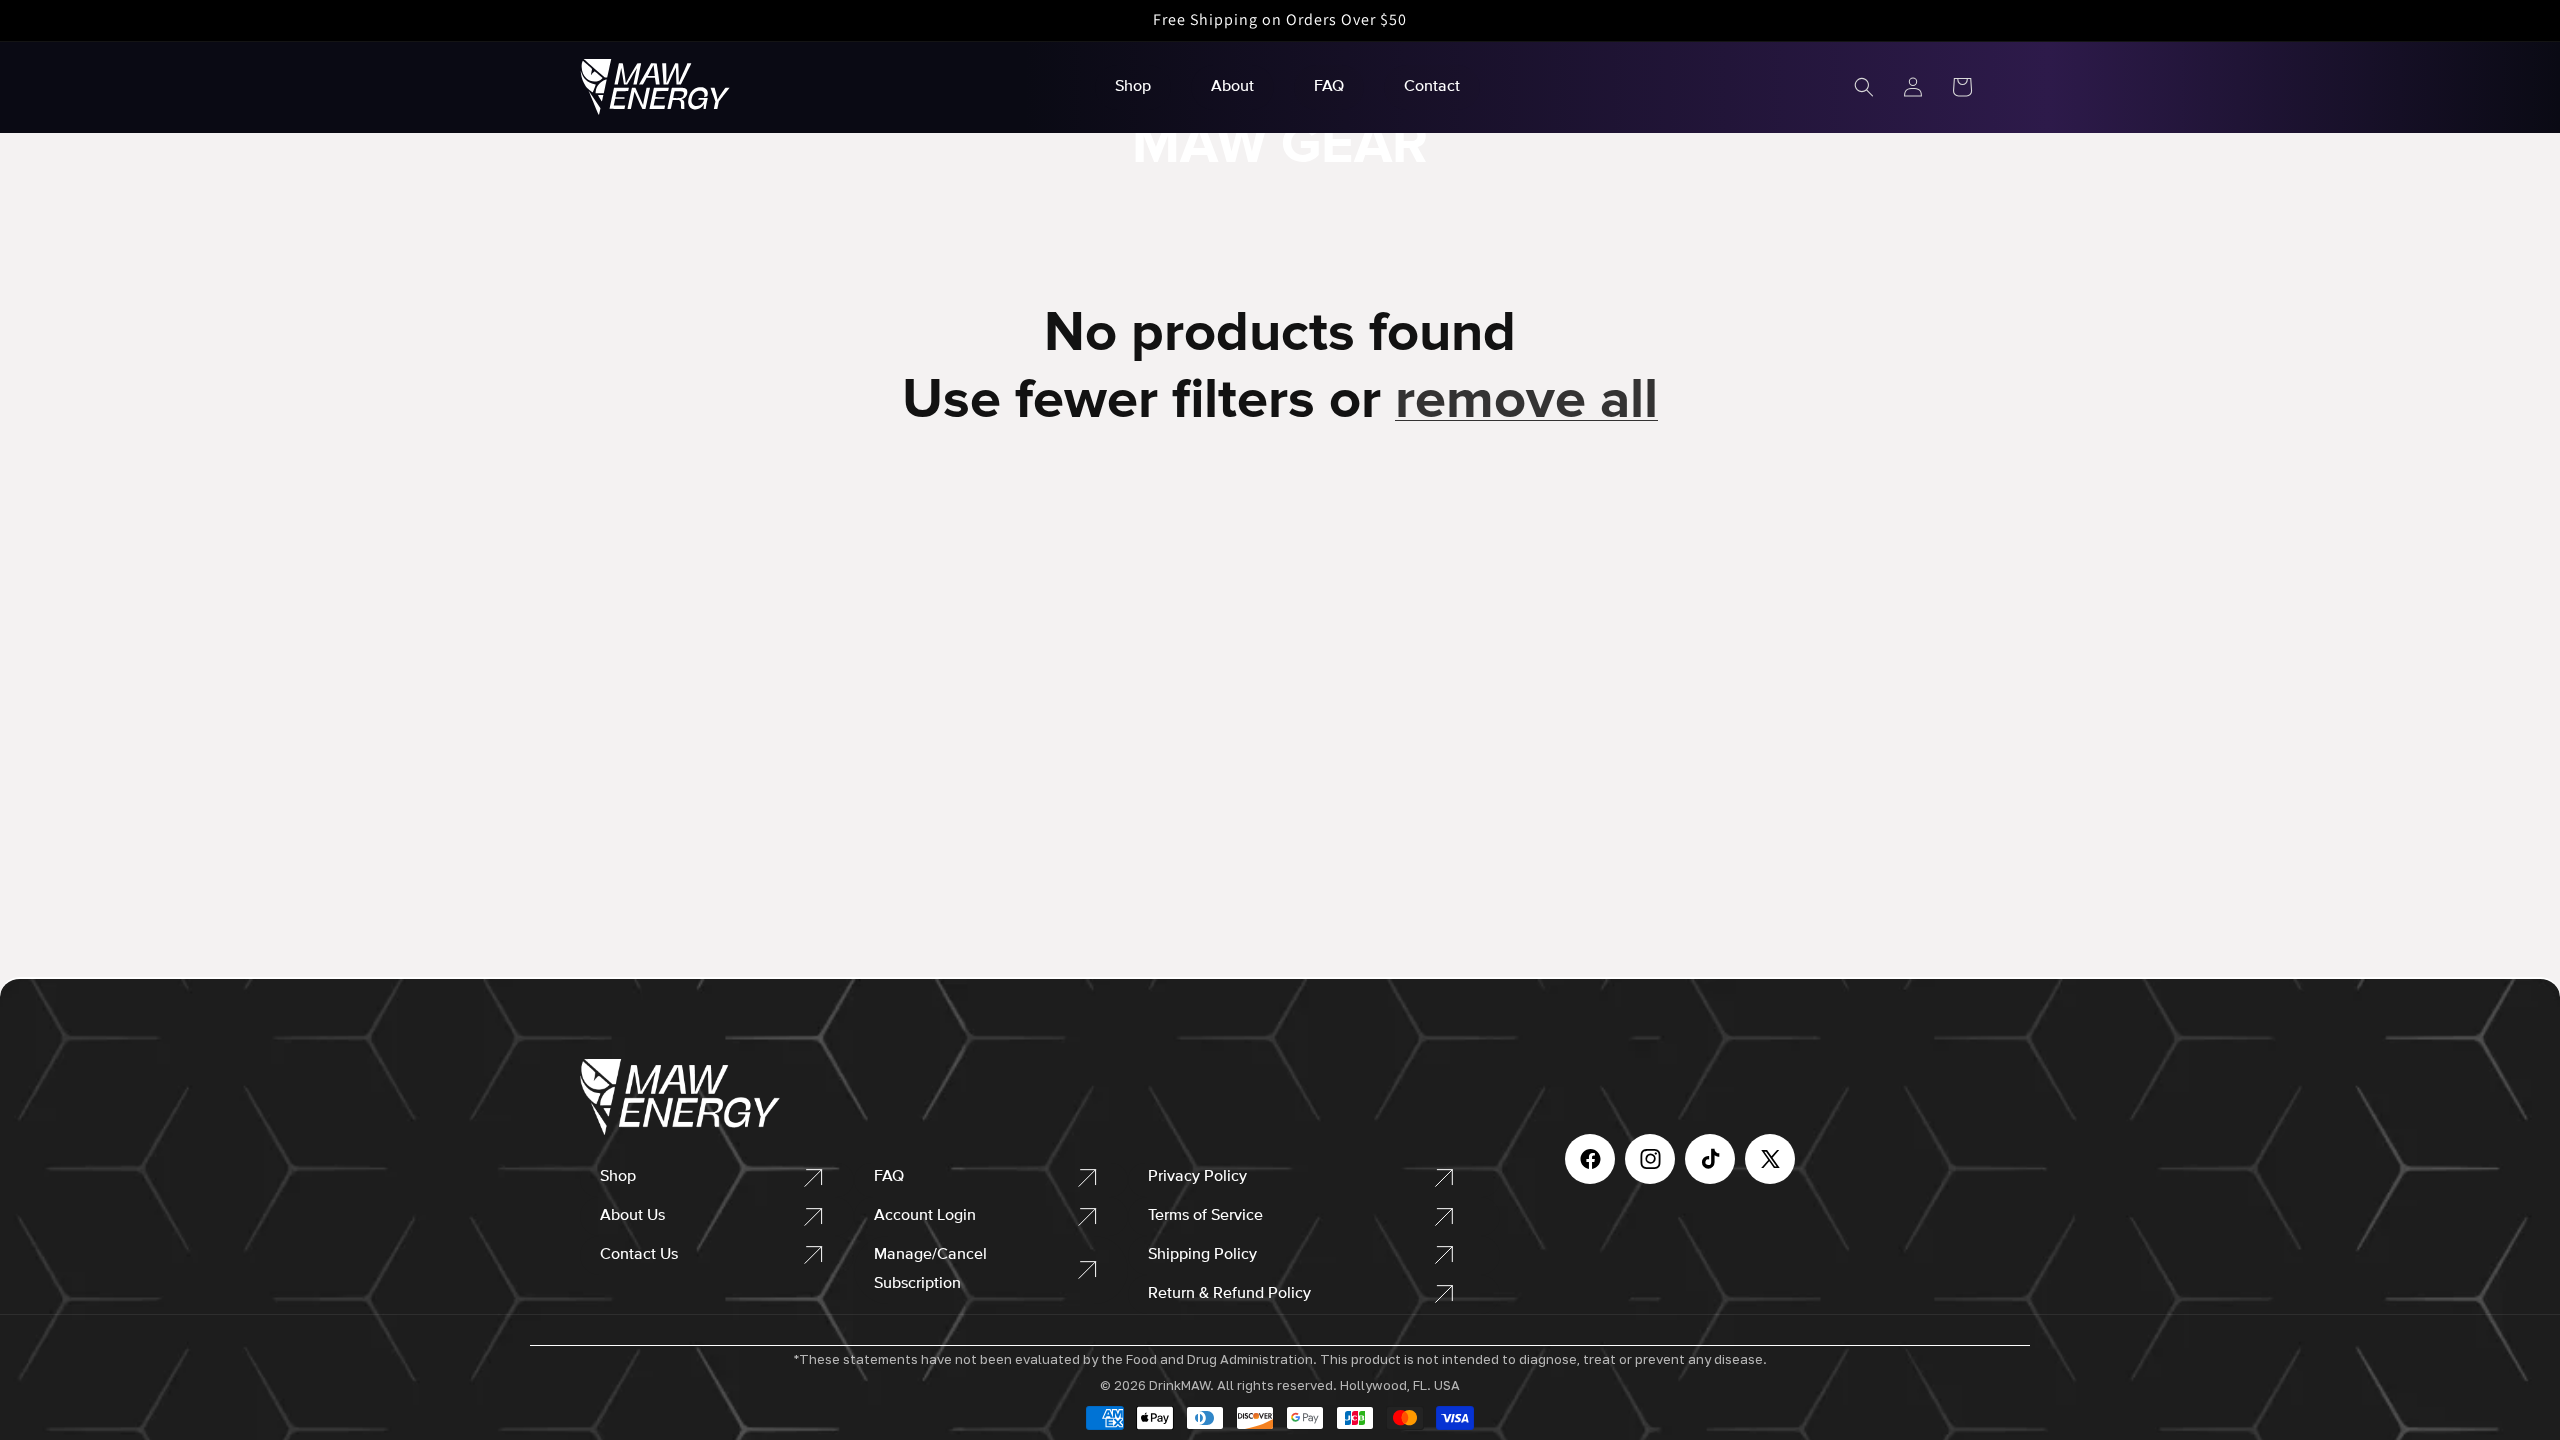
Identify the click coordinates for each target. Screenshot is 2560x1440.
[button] (1864, 87)
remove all (1526, 399)
